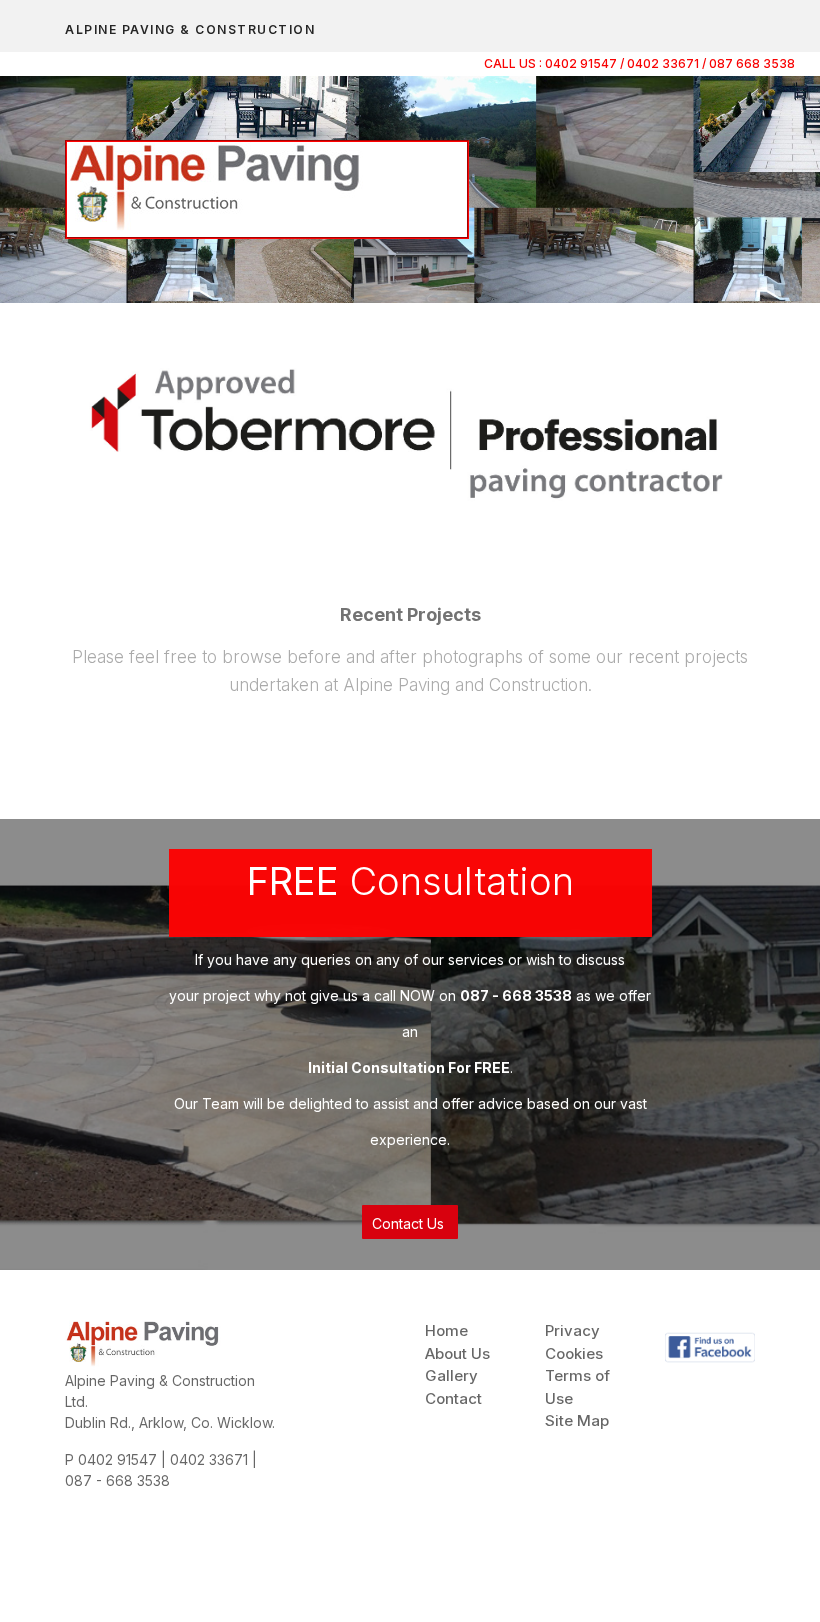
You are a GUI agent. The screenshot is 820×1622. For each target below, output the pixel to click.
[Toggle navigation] (732, 15)
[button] (410, 1222)
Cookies (574, 1353)
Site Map (577, 1420)
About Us (457, 1353)
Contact (453, 1398)
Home (446, 1330)
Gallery (451, 1375)
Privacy (572, 1330)
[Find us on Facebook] (710, 1346)
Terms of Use (577, 1387)
